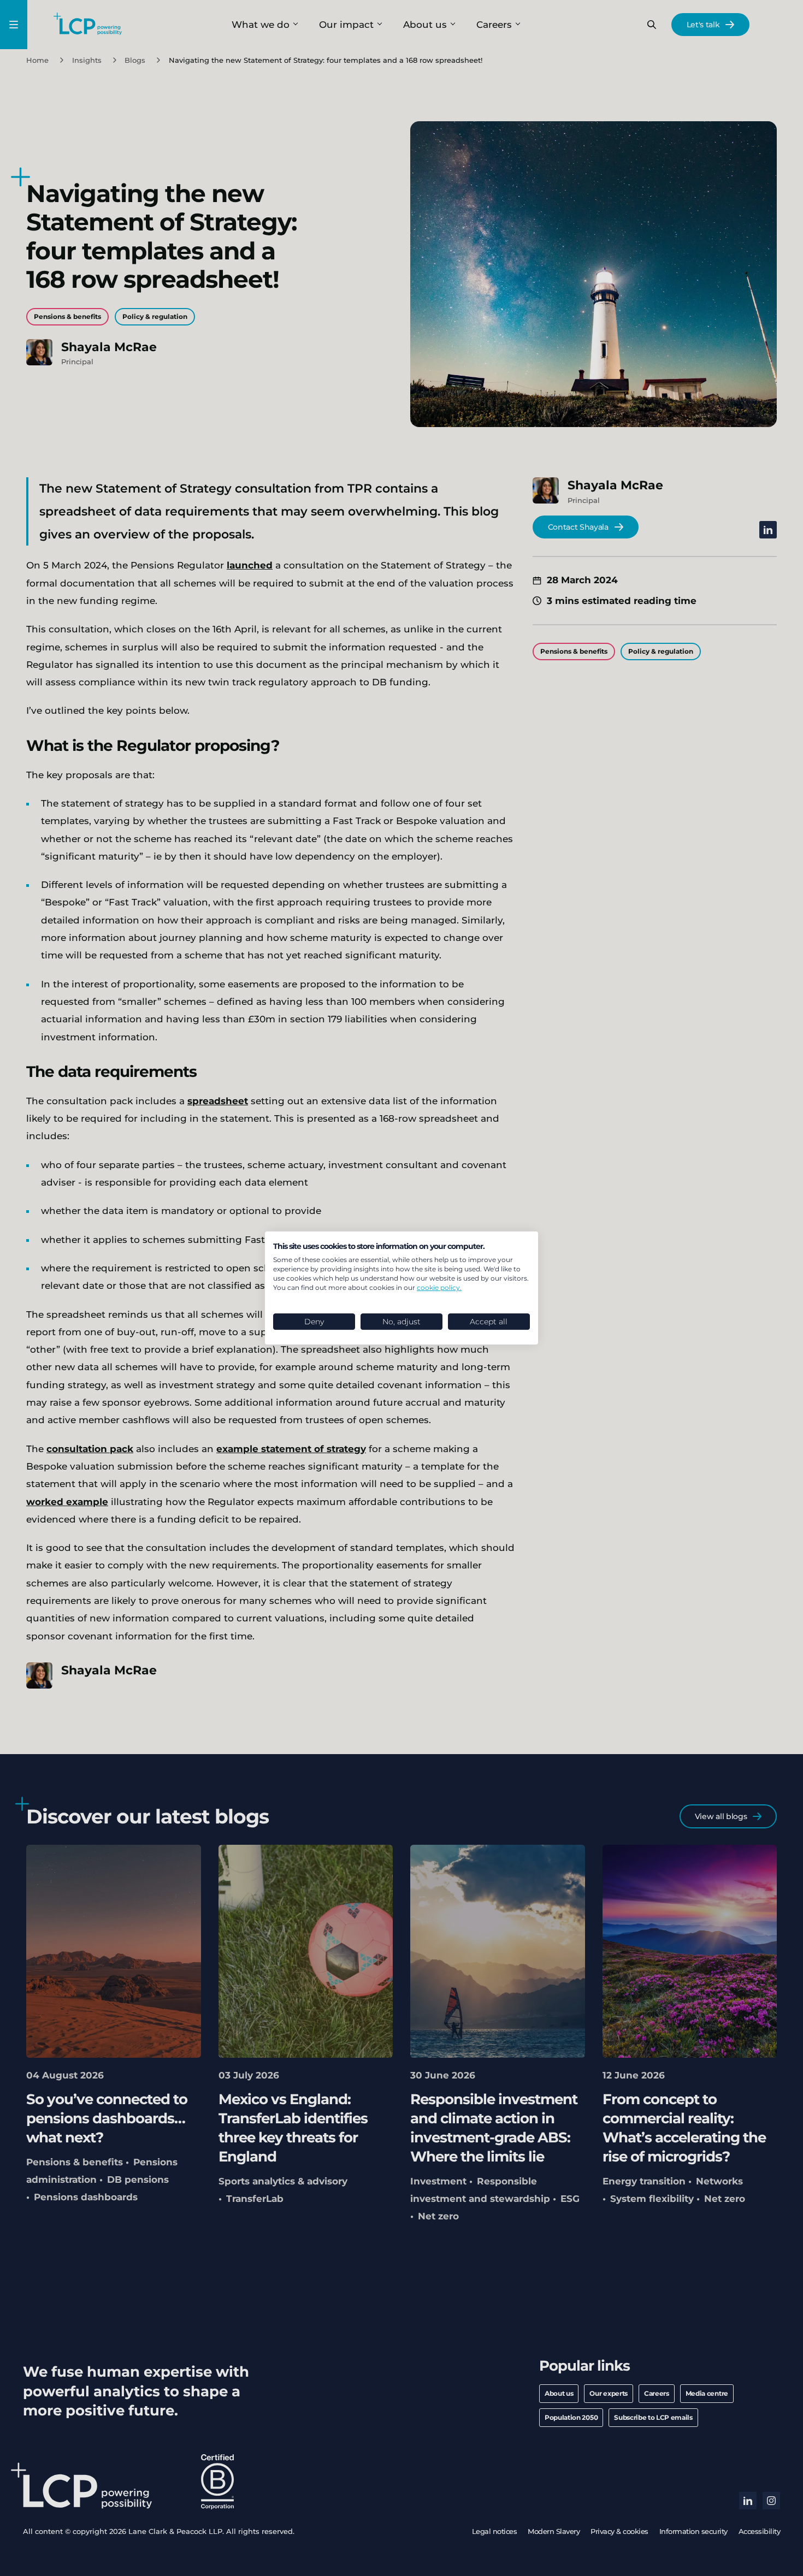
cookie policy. (439, 1287)
